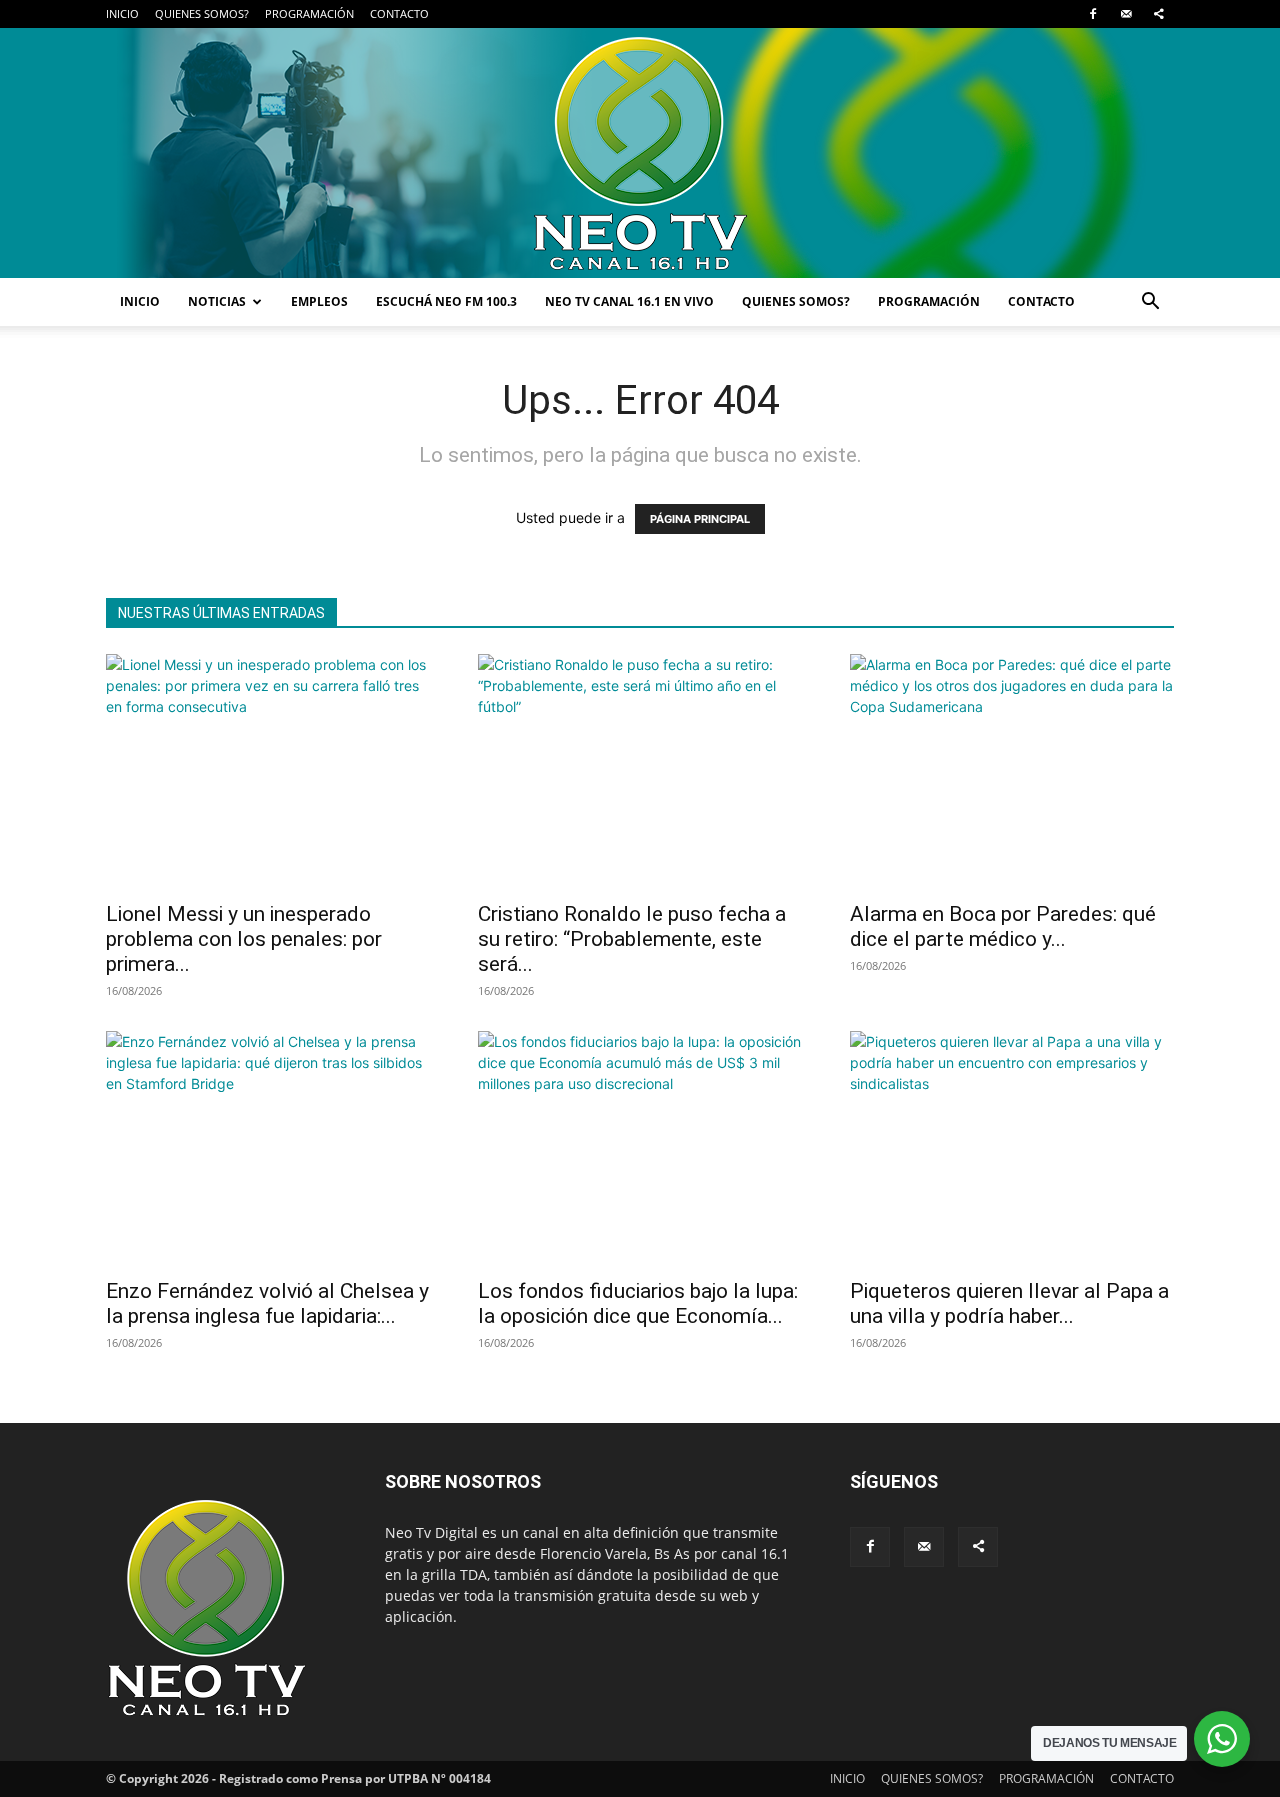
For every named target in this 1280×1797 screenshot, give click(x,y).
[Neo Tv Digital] (640, 153)
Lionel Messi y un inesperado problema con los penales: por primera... (244, 939)
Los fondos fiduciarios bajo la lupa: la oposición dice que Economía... (638, 1303)
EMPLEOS (319, 301)
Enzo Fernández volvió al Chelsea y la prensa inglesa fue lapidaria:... (267, 1303)
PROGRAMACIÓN (309, 13)
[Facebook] (1093, 14)
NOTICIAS (217, 301)
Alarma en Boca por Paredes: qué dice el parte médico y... (1003, 926)
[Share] (1159, 14)
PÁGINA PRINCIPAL (700, 519)
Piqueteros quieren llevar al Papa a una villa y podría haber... (1009, 1303)
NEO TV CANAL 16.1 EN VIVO (629, 301)
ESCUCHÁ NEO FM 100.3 (446, 301)
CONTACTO (399, 13)
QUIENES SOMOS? (202, 13)
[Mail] (1126, 14)
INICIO (122, 13)
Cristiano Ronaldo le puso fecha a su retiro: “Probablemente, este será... (632, 939)
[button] (1150, 303)
